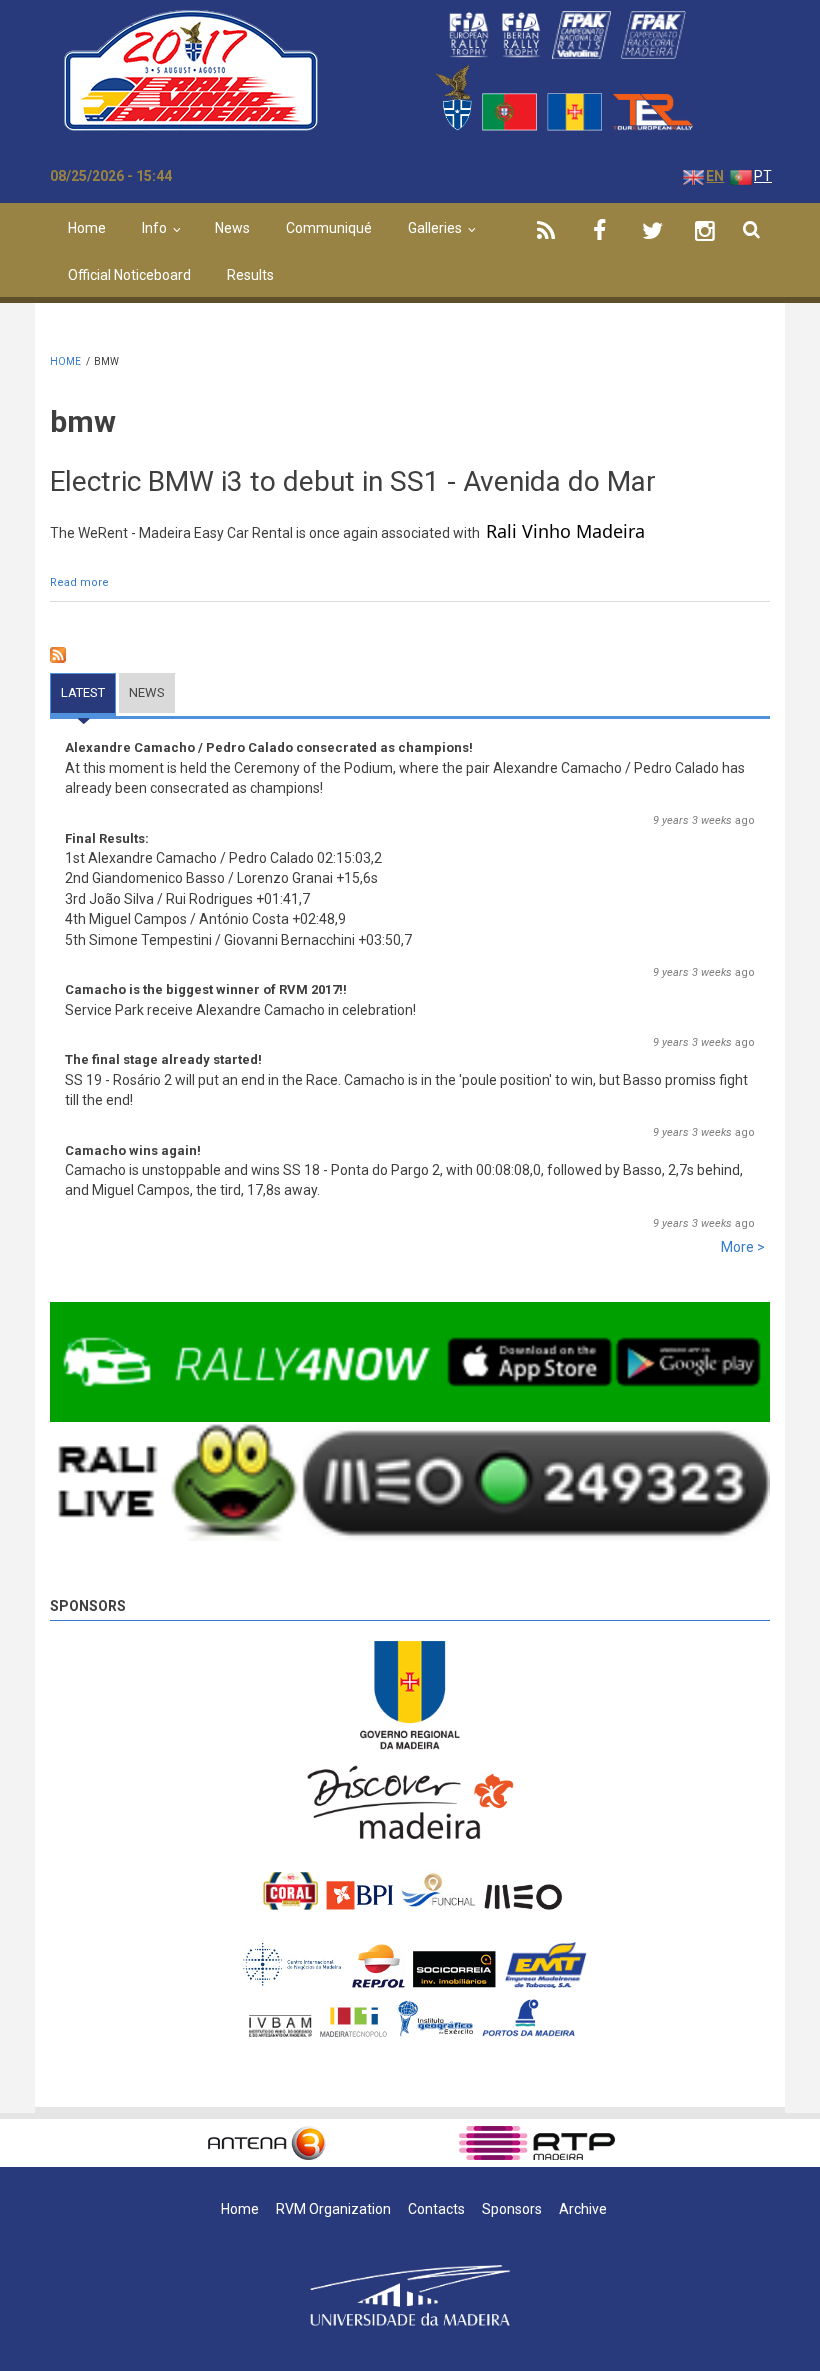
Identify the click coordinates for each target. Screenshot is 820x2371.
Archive (583, 2209)
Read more (79, 582)
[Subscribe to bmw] (410, 655)
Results (250, 275)
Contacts (436, 2209)
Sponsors (88, 1606)
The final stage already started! (163, 1059)
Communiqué (329, 228)
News (232, 228)
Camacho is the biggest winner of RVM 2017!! (206, 989)
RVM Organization (333, 2209)
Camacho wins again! (133, 1150)
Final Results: (107, 838)
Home (87, 228)
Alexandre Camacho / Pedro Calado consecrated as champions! (269, 747)
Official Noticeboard (129, 275)
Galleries (435, 228)
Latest (88, 692)
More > (743, 1247)
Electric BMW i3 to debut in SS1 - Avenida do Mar (353, 481)
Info (154, 228)
